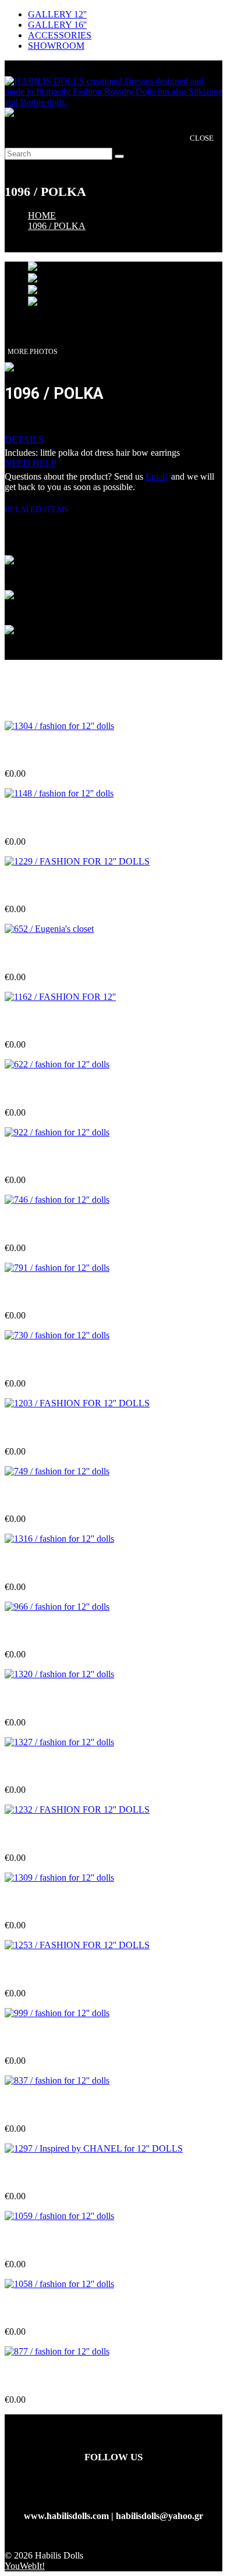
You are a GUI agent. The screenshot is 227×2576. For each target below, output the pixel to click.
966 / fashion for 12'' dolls (55, 1632)
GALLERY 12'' (57, 14)
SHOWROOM (56, 46)
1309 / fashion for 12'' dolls (57, 1902)
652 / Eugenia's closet (46, 954)
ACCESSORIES (60, 35)
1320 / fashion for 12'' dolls (57, 1699)
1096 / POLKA (57, 226)
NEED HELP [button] (31, 463)
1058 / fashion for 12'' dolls (57, 2309)
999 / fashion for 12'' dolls (55, 2038)
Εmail (156, 476)
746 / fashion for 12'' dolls (55, 1225)
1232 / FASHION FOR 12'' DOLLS (75, 1834)
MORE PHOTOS (33, 352)
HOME (42, 215)
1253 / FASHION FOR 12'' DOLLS (75, 1970)
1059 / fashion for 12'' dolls (57, 2241)
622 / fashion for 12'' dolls (55, 1090)
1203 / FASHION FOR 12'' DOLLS (75, 1428)
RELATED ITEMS (41, 510)
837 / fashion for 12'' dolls (55, 2106)
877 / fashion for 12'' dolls (55, 2377)
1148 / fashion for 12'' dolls (57, 818)
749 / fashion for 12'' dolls (55, 1496)
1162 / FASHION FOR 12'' (57, 1022)
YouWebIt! (25, 2566)
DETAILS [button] (24, 439)
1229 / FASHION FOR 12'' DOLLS (75, 886)
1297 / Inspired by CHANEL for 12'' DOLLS (94, 2173)
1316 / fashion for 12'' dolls (57, 1564)
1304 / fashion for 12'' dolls (57, 751)
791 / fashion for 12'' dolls (55, 1293)
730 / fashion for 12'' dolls (55, 1361)
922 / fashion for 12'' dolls (55, 1157)
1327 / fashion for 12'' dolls (57, 1767)
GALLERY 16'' (57, 25)
